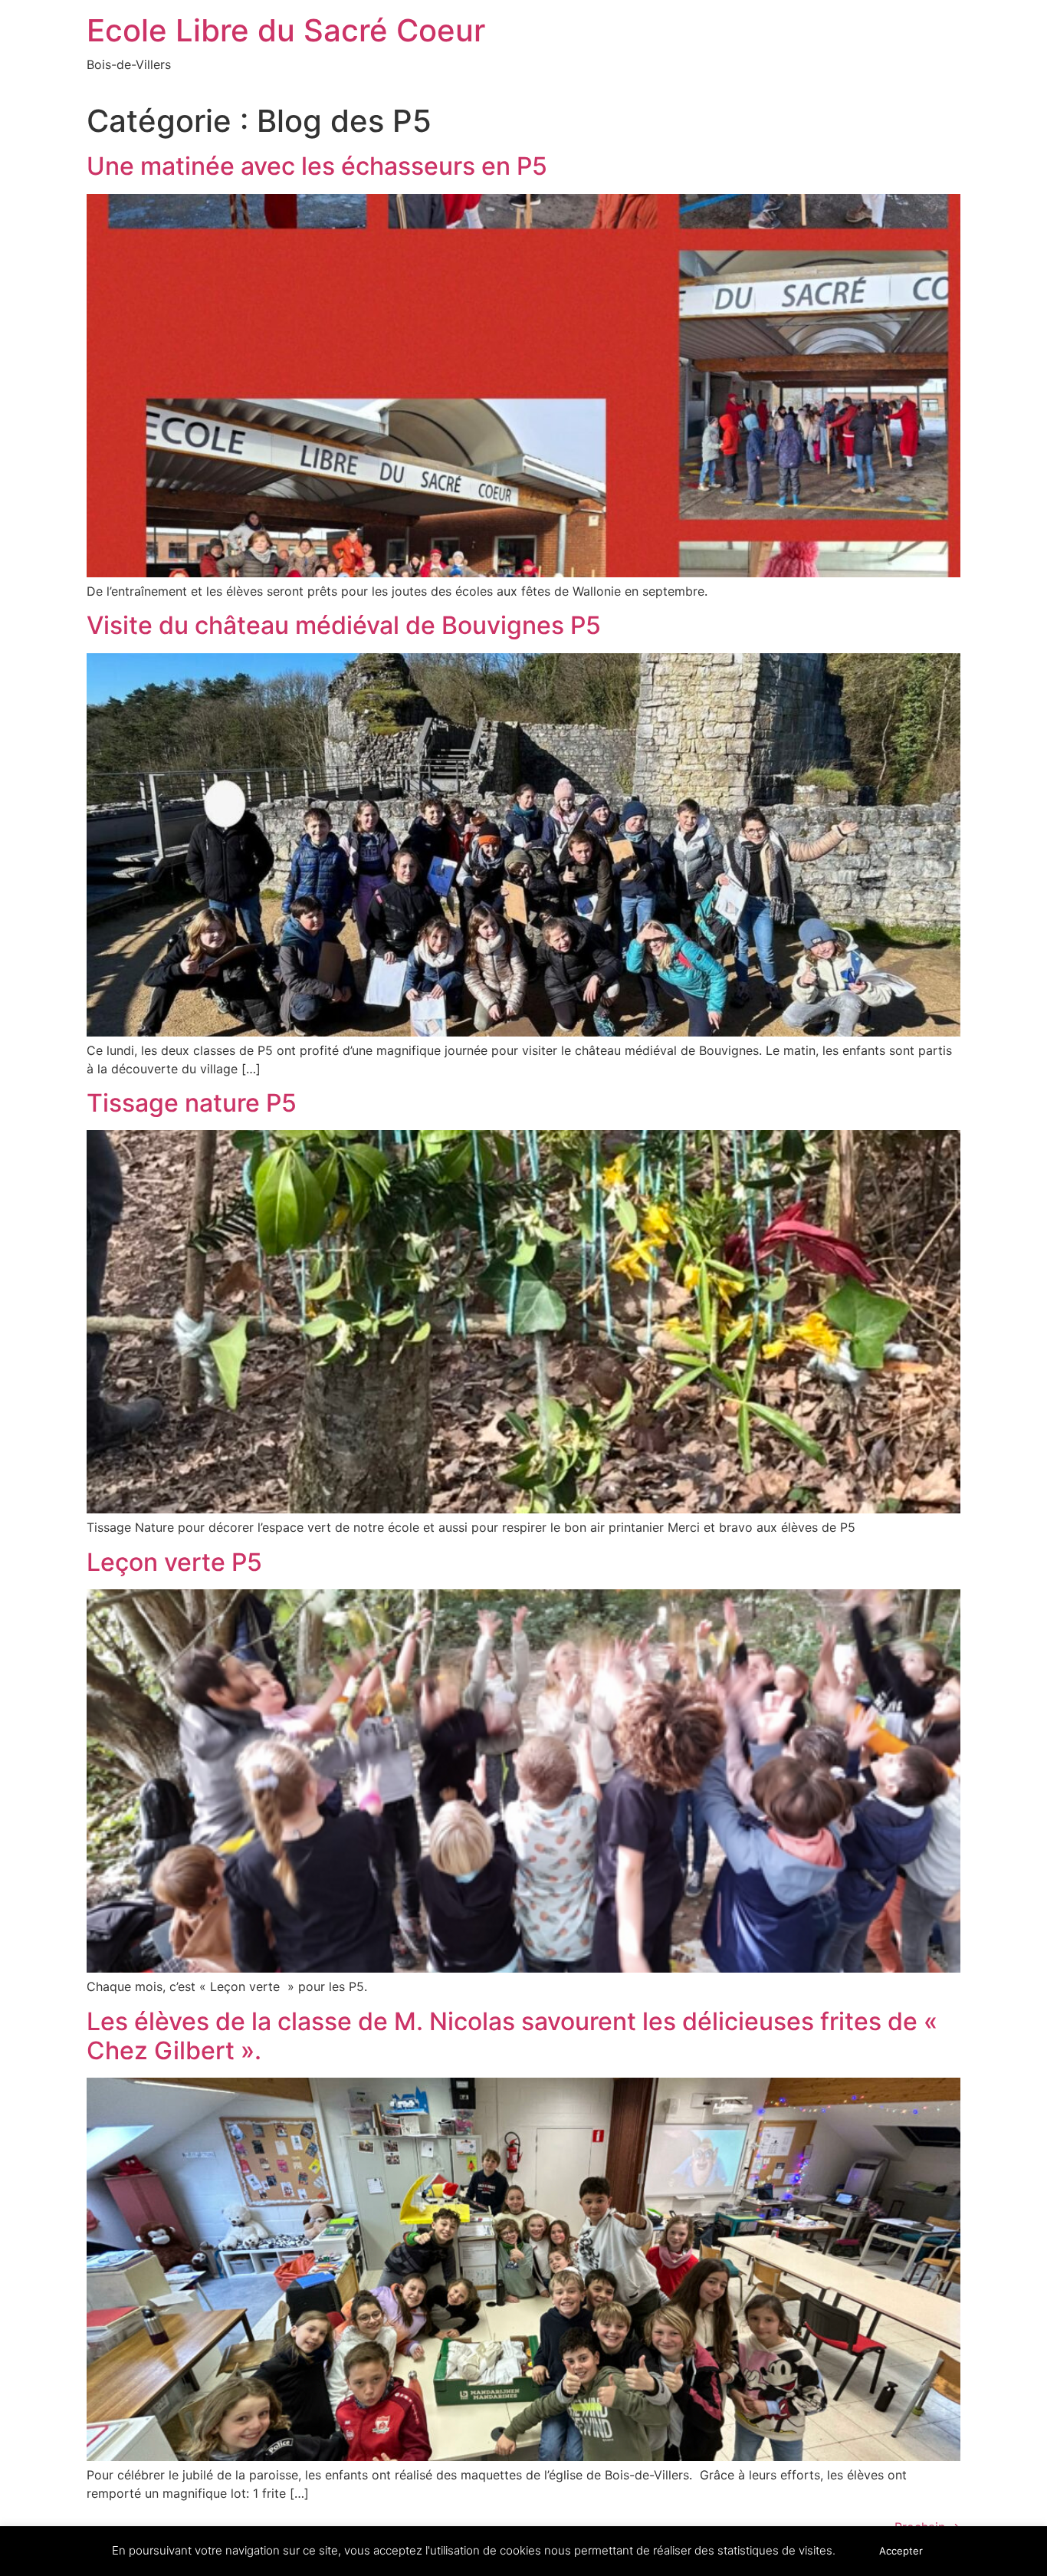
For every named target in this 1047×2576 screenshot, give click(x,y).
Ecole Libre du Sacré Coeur (286, 30)
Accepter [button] (901, 2551)
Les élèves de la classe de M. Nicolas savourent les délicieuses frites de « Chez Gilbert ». (512, 2036)
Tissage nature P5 (192, 1103)
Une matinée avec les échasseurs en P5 (317, 166)
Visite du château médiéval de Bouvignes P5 (344, 625)
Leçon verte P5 (174, 1562)
